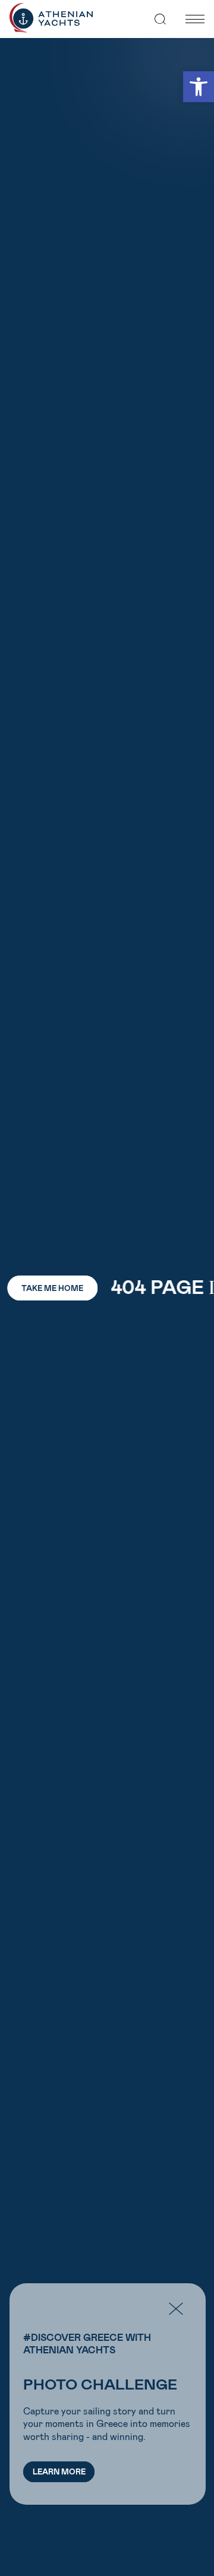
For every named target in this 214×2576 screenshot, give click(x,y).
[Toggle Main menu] (195, 19)
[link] (199, 87)
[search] (160, 19)
